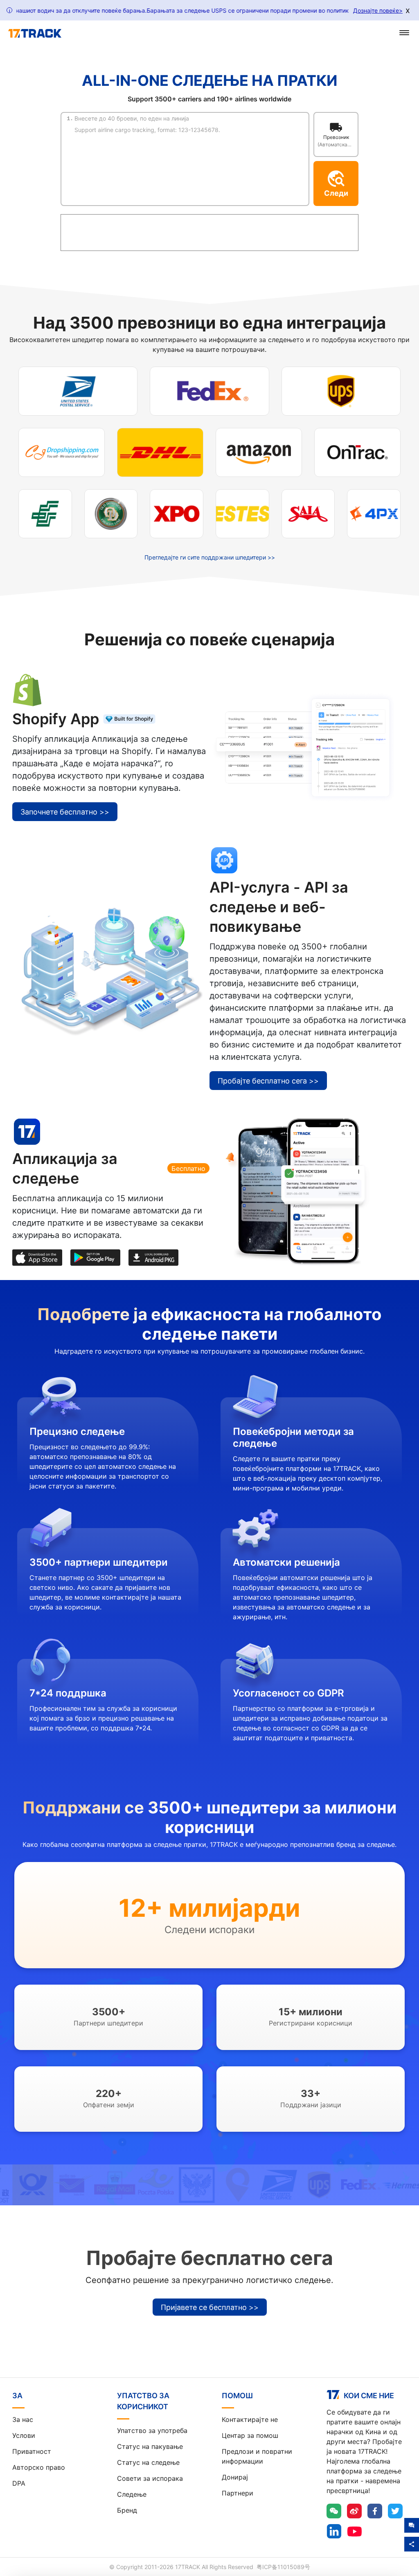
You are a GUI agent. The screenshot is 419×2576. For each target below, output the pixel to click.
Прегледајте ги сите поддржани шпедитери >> (210, 557)
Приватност (32, 2451)
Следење (132, 2494)
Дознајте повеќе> (378, 10)
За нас (23, 2419)
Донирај (235, 2477)
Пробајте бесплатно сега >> (268, 1081)
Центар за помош (250, 2435)
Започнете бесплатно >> (65, 812)
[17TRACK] (35, 34)
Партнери (238, 2493)
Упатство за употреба (152, 2431)
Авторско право (39, 2467)
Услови (24, 2435)
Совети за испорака (150, 2478)
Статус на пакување (150, 2446)
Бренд (127, 2510)
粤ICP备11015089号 (283, 2567)
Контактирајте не (250, 2419)
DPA (19, 2483)
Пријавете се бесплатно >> (210, 2307)
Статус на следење (148, 2462)
